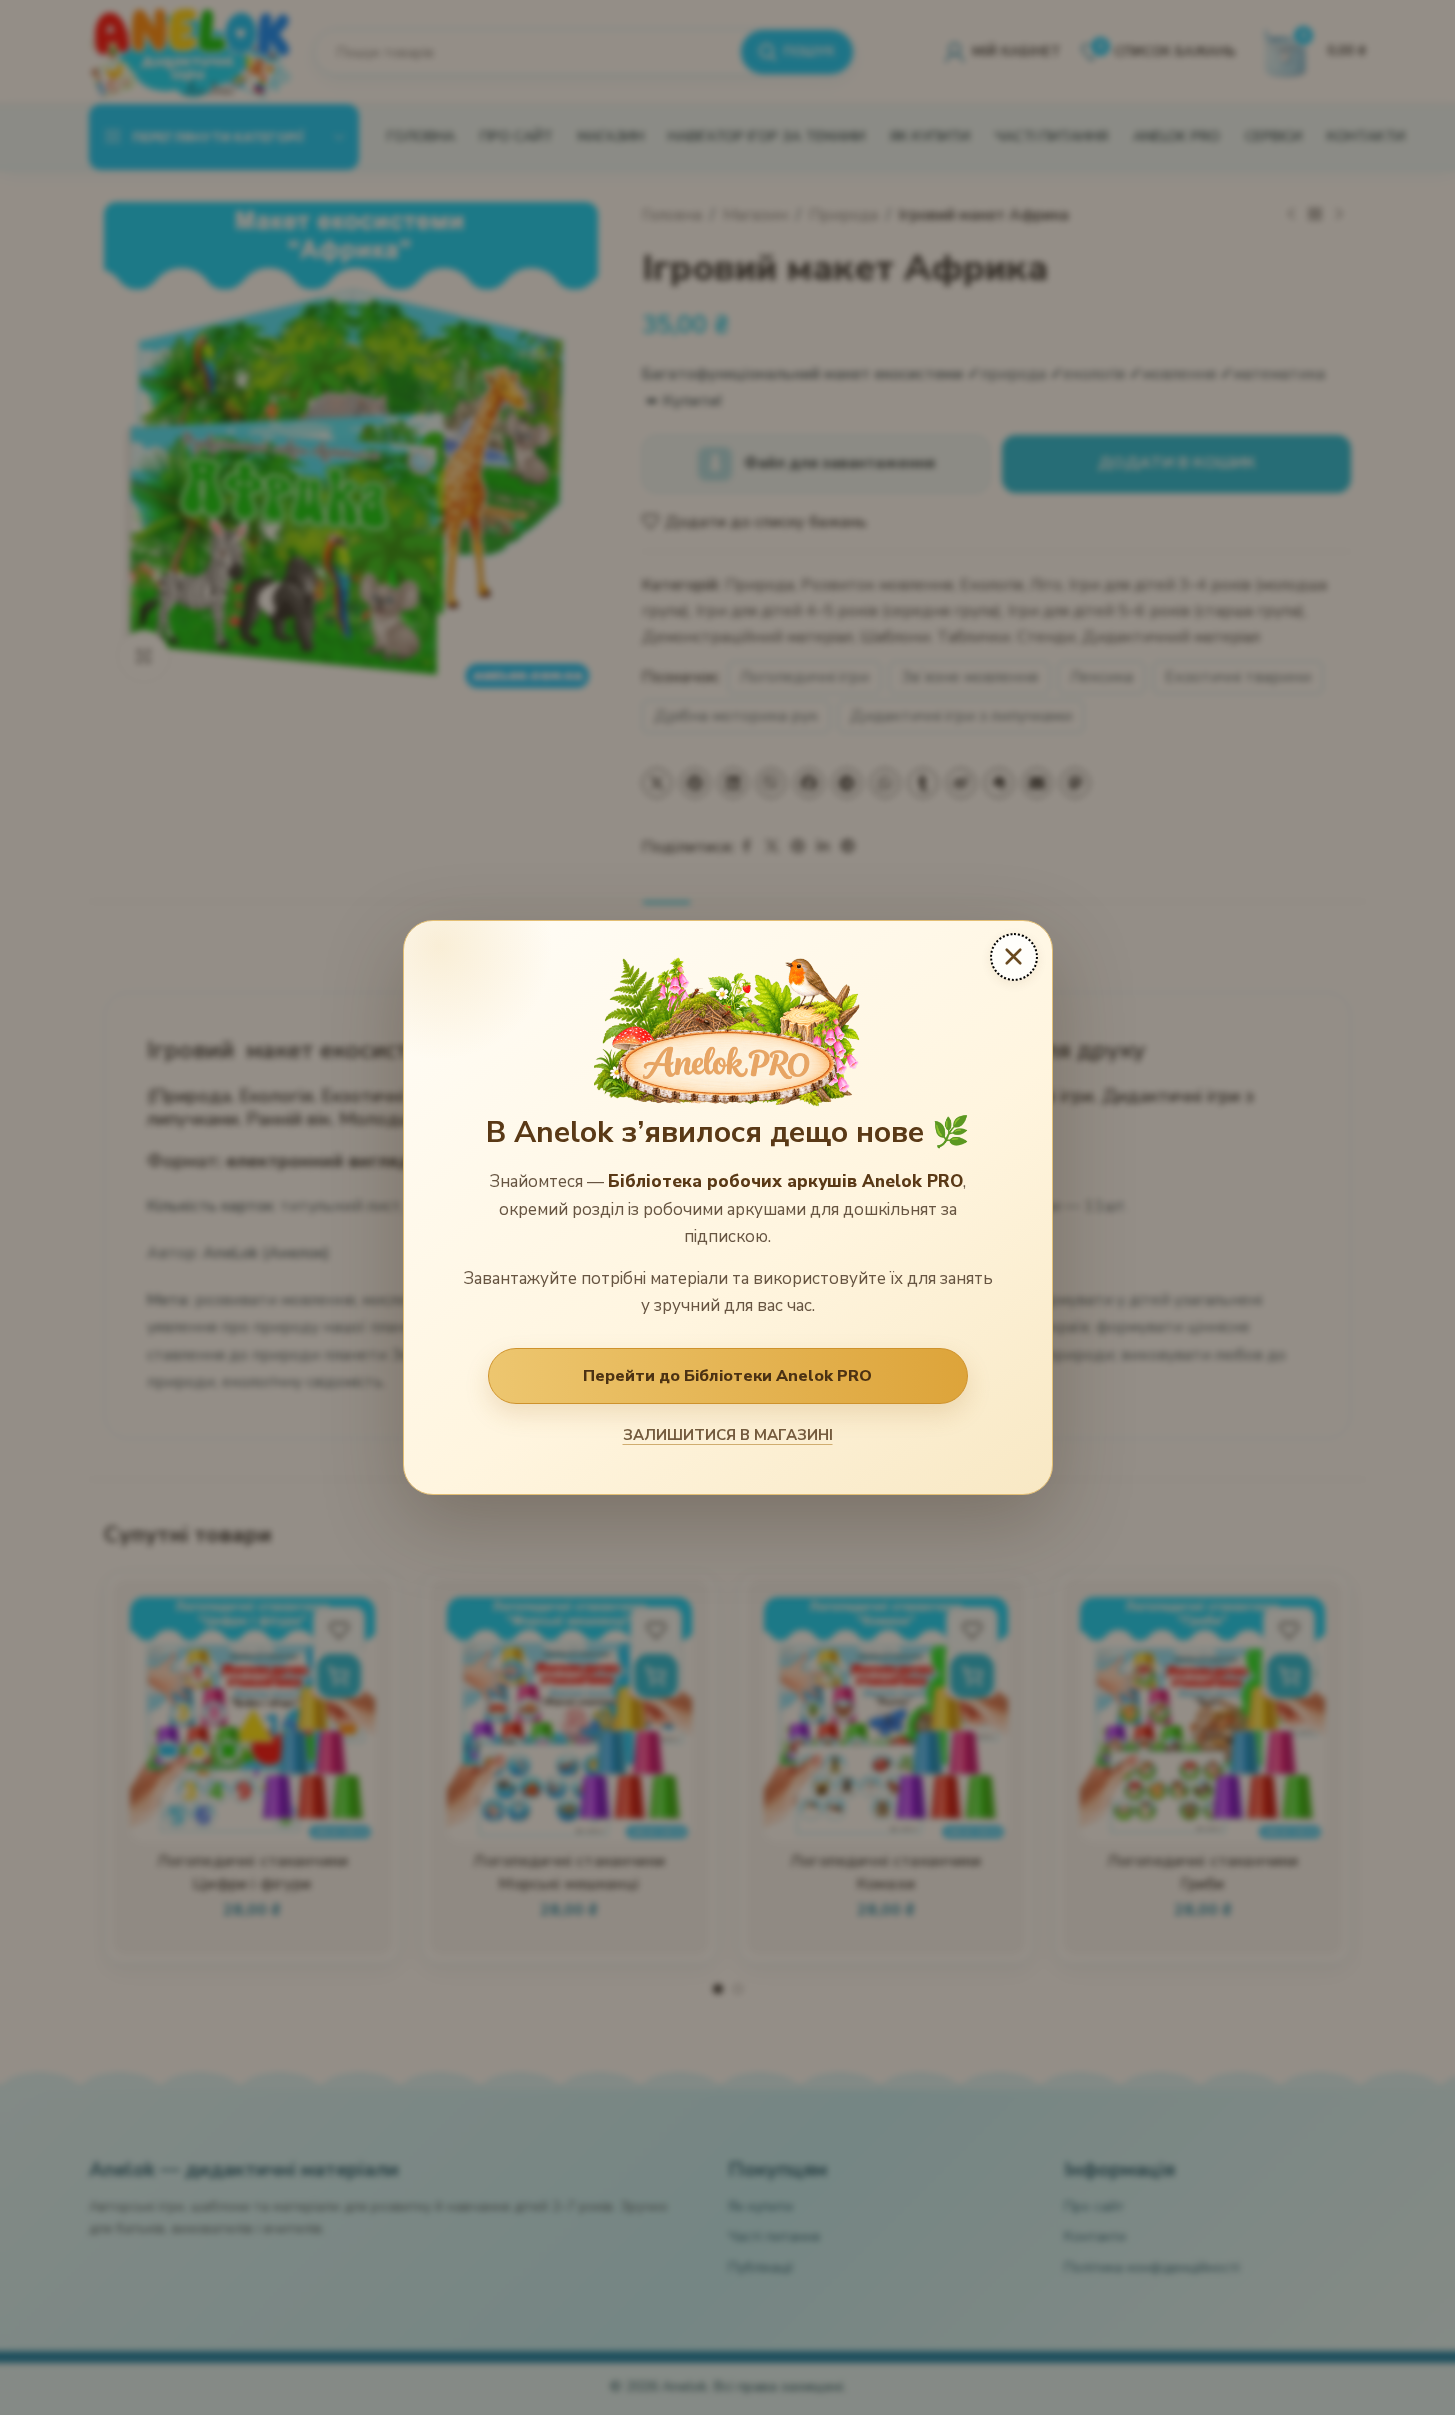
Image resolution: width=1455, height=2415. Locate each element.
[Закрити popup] (1014, 957)
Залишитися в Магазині (728, 1435)
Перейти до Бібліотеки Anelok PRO (727, 1376)
